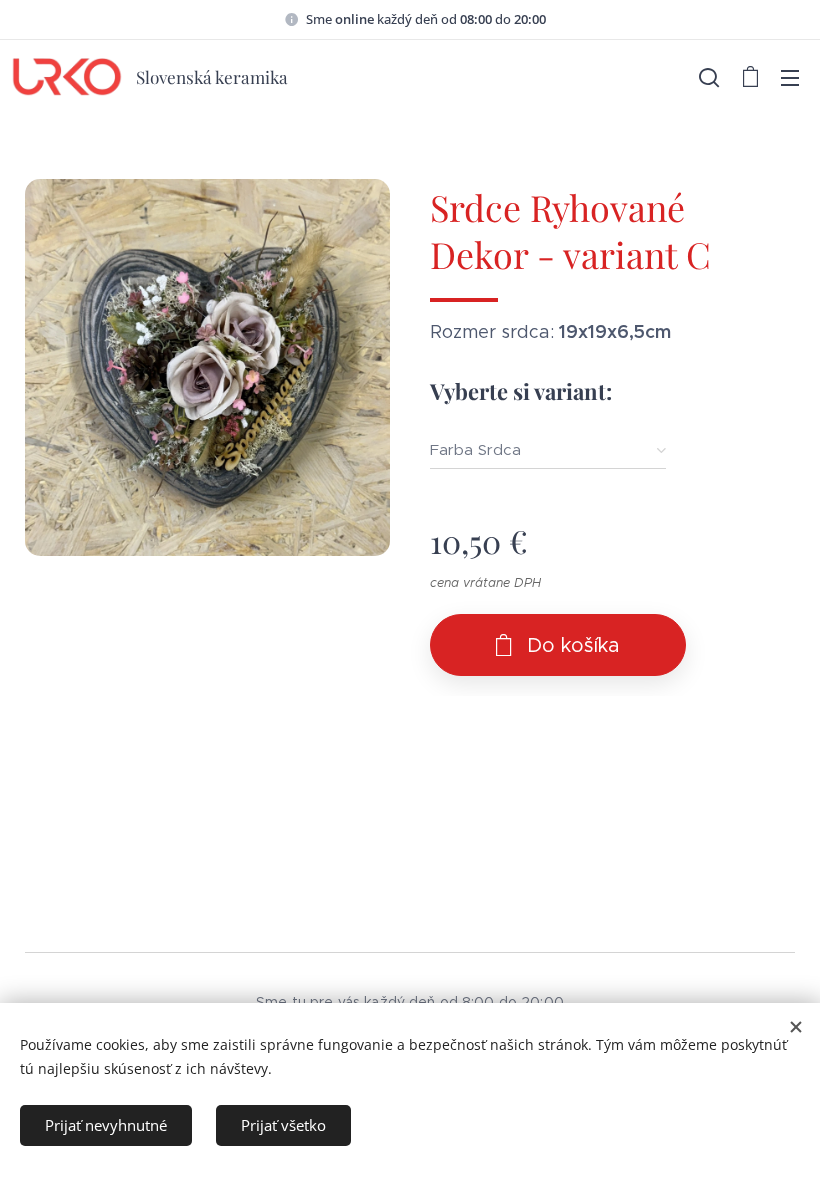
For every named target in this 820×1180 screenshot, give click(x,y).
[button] (709, 77)
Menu (790, 77)
